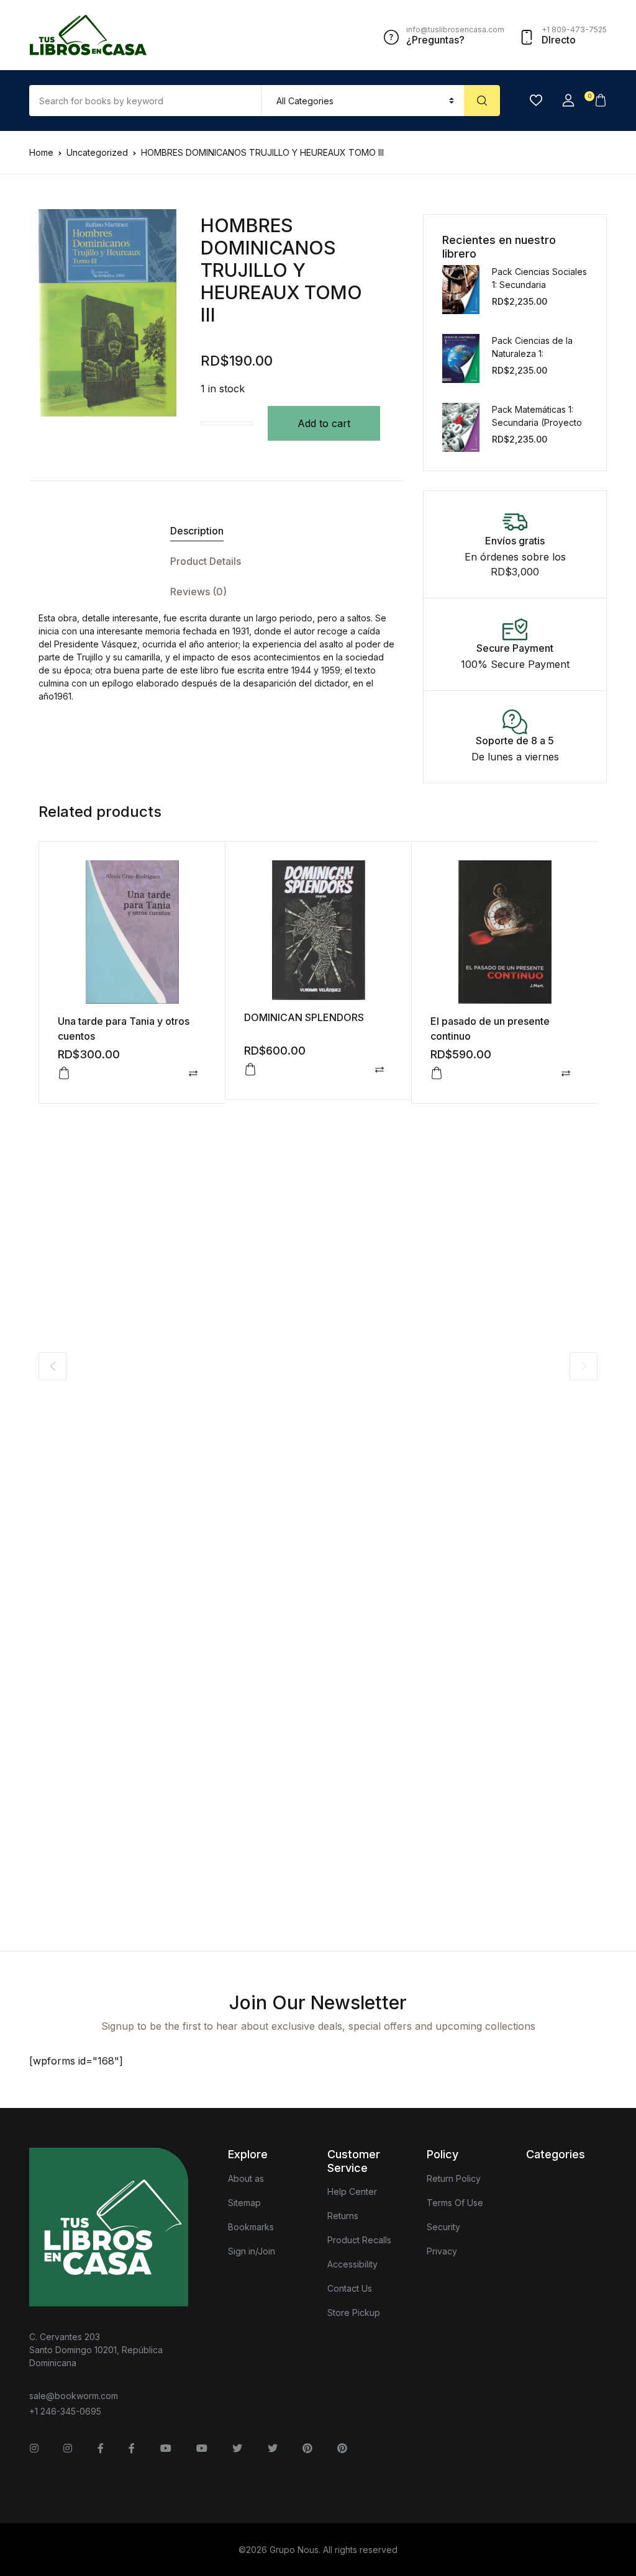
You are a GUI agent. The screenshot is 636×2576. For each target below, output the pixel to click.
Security (443, 2227)
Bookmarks (251, 2227)
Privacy (442, 2251)
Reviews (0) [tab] (198, 592)
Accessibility (352, 2264)
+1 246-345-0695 (65, 2411)
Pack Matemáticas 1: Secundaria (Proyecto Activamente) (537, 422)
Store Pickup (354, 2313)
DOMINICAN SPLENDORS (304, 1017)
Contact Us (350, 2288)
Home (41, 152)
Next (584, 1366)
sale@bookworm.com (74, 2396)
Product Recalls (359, 2240)
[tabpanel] (107, 313)
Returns (343, 2216)
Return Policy (454, 2178)
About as (246, 2178)
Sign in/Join (252, 2251)
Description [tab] (197, 531)
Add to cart (324, 423)
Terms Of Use (455, 2203)
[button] (568, 101)
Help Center (352, 2191)
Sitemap (244, 2203)
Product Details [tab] (206, 561)
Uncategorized (97, 152)
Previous (52, 1366)
